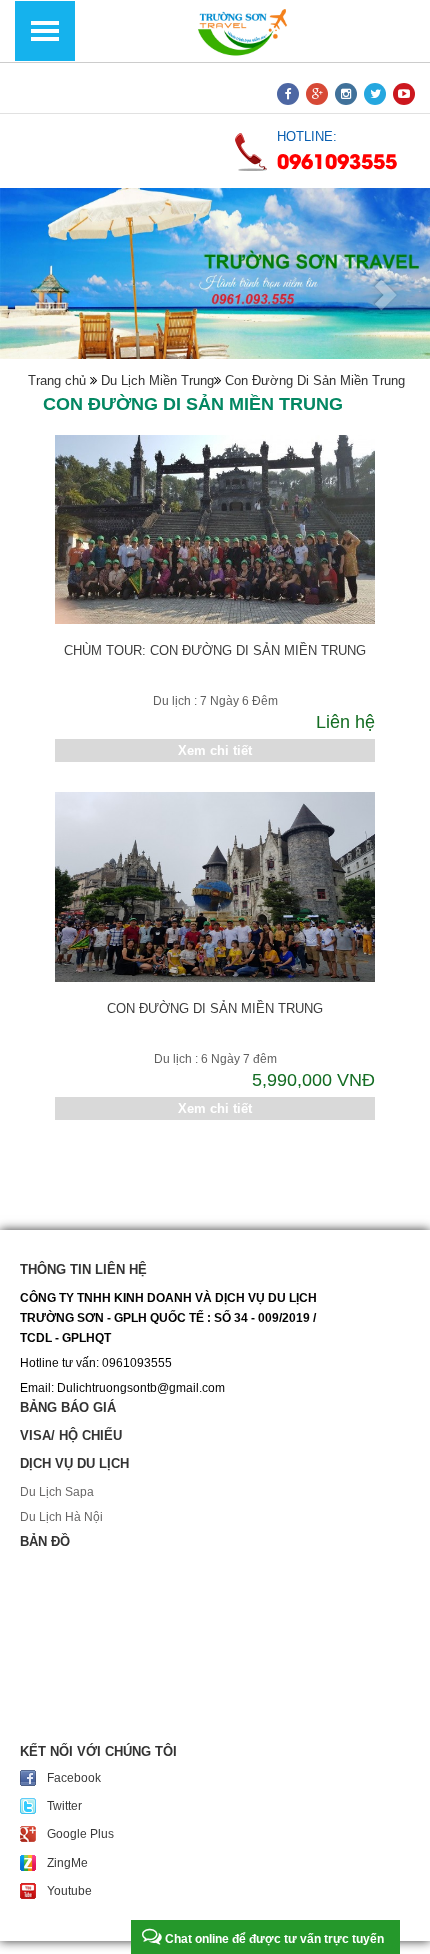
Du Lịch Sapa (57, 1492)
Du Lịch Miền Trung (155, 380)
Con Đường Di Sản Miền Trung (313, 380)
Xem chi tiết (215, 750)
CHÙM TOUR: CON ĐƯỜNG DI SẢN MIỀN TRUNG (215, 650)
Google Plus (80, 1834)
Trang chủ (57, 380)
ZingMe (67, 1863)
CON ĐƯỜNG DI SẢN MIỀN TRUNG (215, 1008)
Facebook (74, 1778)
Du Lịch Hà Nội (61, 1517)
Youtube (69, 1891)
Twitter (64, 1806)
